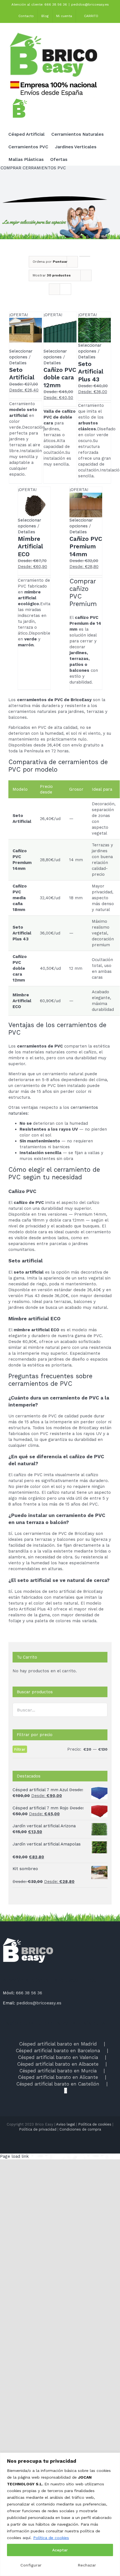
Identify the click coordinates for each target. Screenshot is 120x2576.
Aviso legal (66, 2124)
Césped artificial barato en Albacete (58, 2064)
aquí (27, 2538)
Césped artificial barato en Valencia (58, 2057)
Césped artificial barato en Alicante (58, 2077)
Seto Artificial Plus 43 (91, 372)
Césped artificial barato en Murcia (58, 2071)
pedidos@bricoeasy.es (90, 4)
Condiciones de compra (80, 2129)
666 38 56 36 (29, 1993)
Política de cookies (51, 2538)
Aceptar (60, 2550)
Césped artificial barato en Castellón (58, 2084)
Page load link (14, 2156)
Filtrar (20, 1749)
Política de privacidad (38, 2129)
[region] (60, 2514)
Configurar (31, 2565)
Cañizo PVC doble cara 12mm (60, 377)
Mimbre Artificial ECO (30, 546)
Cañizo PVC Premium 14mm (86, 546)
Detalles (18, 363)
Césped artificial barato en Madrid (58, 2044)
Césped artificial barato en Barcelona (58, 2051)
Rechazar (87, 2565)
